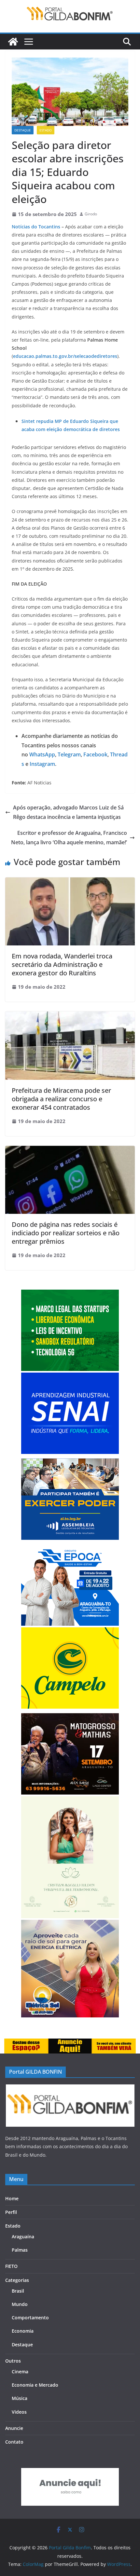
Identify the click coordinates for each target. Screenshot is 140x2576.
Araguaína (23, 2237)
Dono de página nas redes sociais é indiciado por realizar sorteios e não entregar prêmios (66, 1233)
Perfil (11, 2212)
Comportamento (30, 2318)
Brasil (18, 2291)
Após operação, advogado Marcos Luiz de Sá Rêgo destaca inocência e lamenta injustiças (68, 812)
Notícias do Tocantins (36, 227)
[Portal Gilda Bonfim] (13, 42)
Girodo (91, 214)
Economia (23, 2331)
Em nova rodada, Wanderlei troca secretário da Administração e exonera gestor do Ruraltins (62, 964)
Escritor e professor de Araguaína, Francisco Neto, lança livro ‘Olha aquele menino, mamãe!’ (69, 838)
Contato (14, 2442)
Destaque (23, 130)
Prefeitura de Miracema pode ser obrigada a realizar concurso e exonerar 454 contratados (61, 1099)
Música (20, 2398)
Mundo (20, 2304)
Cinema (20, 2372)
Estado (46, 130)
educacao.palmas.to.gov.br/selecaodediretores (65, 356)
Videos (19, 2412)
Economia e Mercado (35, 2385)
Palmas (20, 2250)
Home (12, 2198)
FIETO (11, 2266)
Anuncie (14, 2428)
